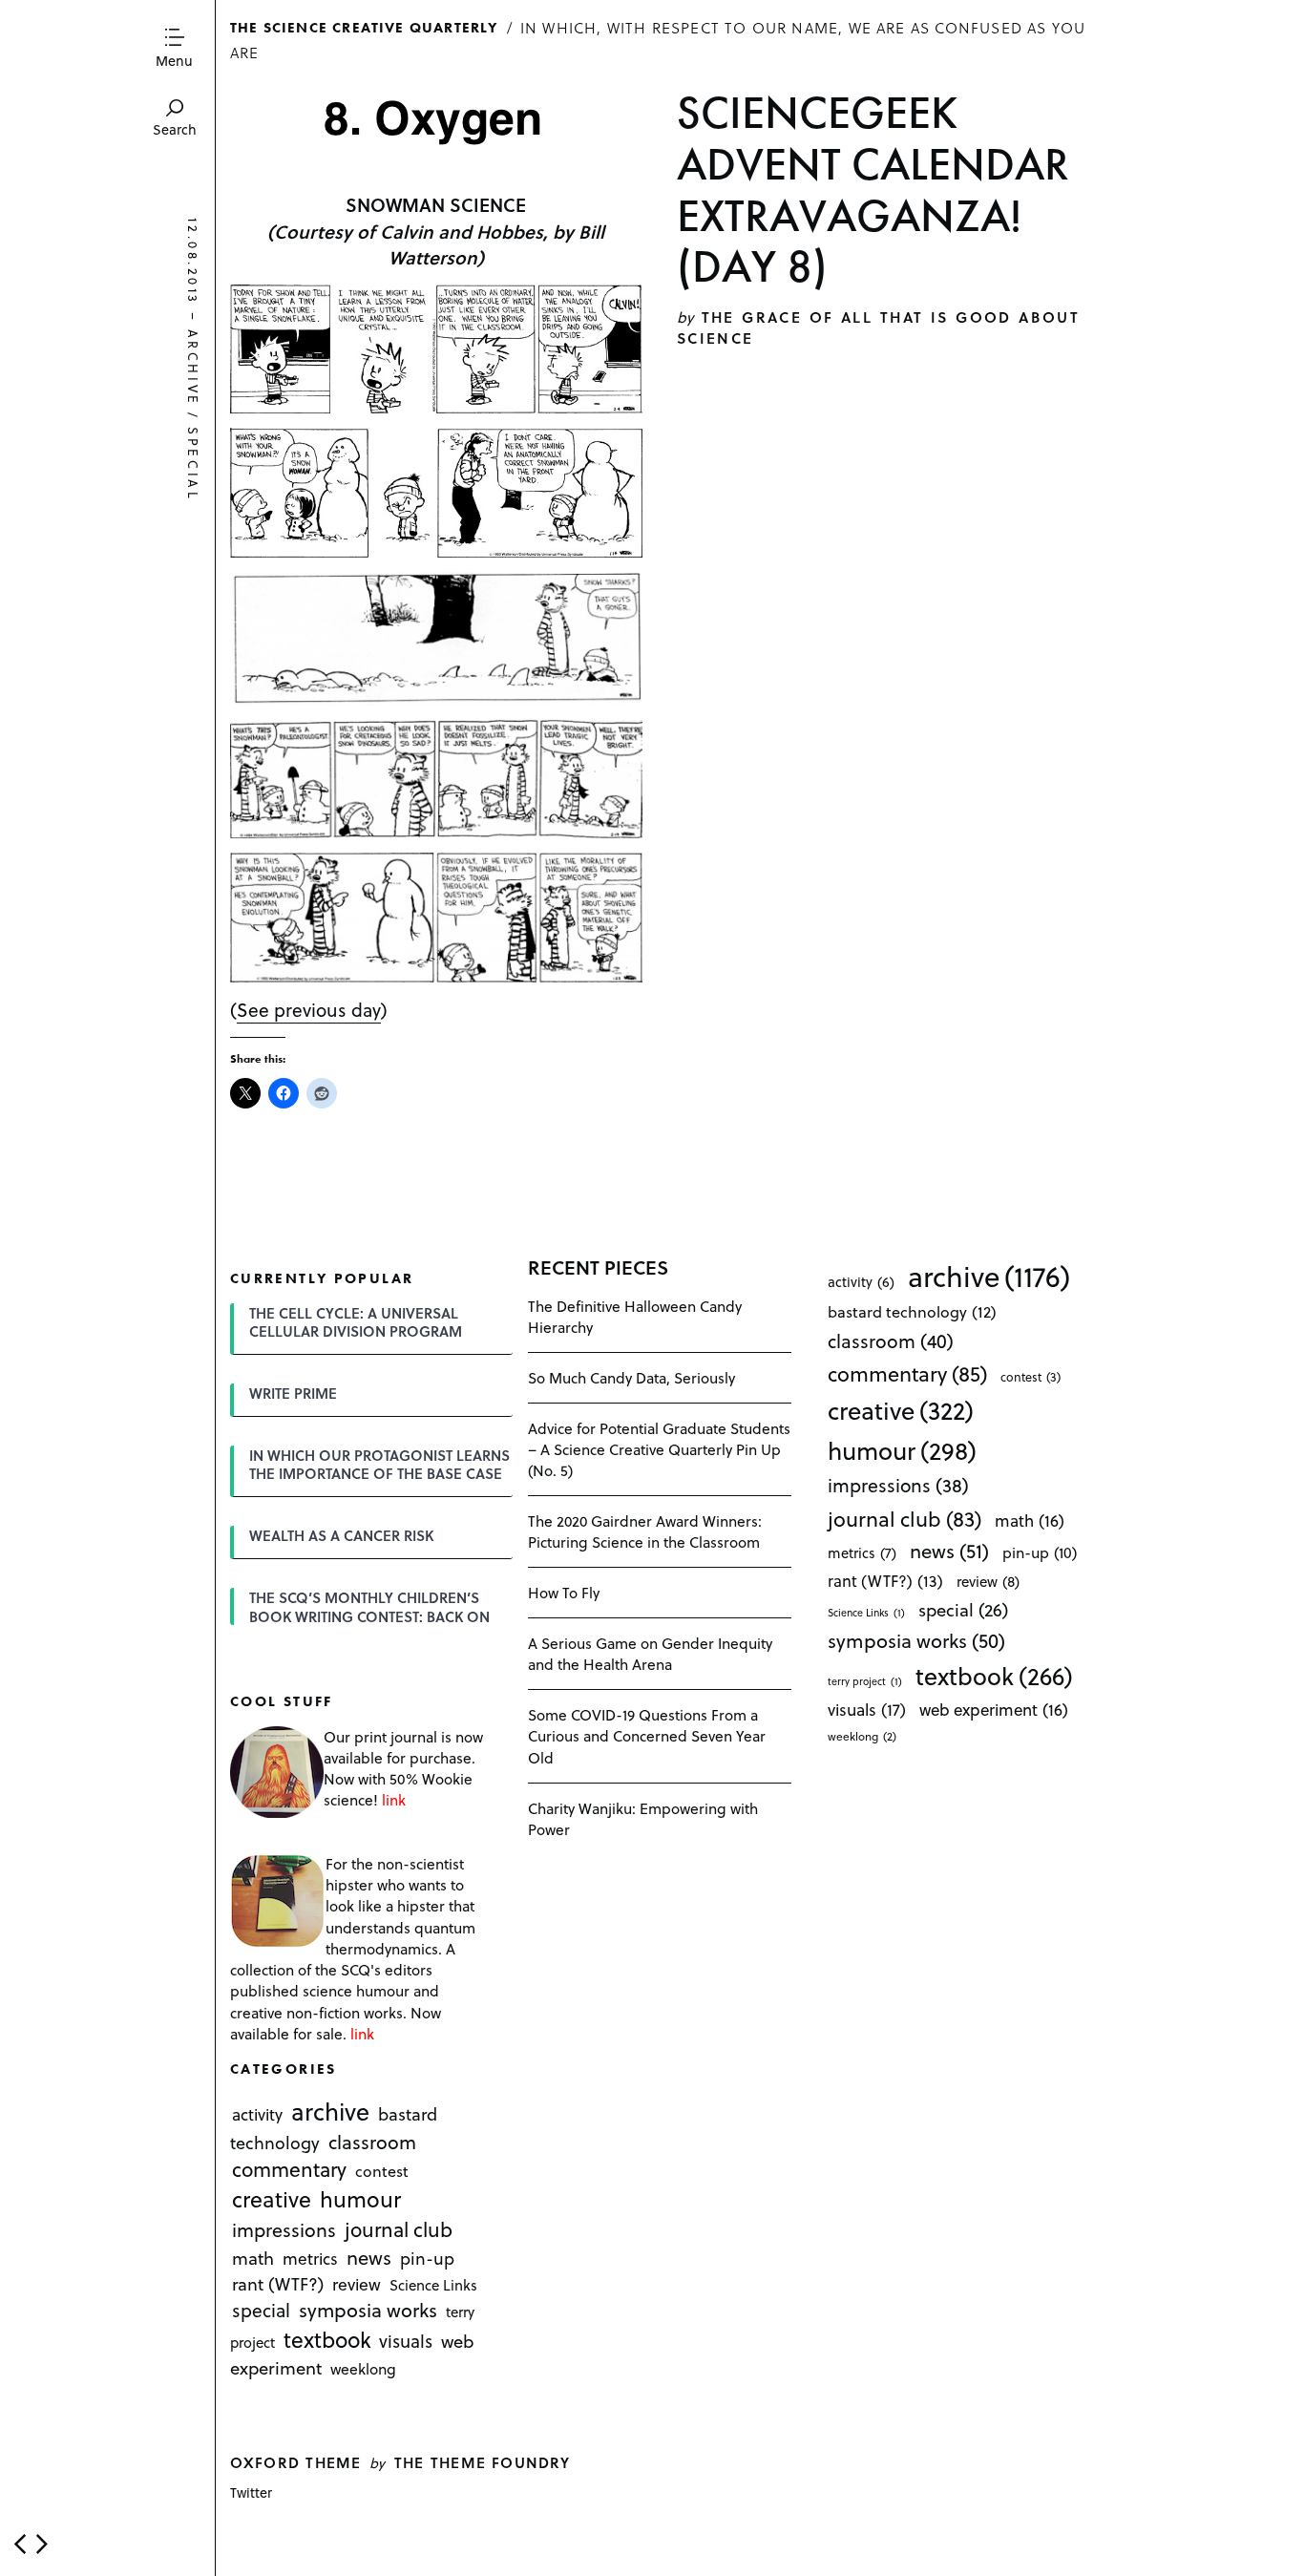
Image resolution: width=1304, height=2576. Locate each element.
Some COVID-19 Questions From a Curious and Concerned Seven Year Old (647, 1735)
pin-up (427, 2259)
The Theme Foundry (483, 2462)
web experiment (994, 1710)
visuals (406, 2342)
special (193, 464)
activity (257, 2114)
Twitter (251, 2492)
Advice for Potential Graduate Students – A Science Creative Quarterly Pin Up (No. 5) (659, 1449)
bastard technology (912, 1311)
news (369, 2258)
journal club (399, 2229)
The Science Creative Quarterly (364, 27)
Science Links (433, 2286)
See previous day (309, 1009)
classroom (372, 2142)
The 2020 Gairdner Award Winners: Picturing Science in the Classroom (645, 1531)
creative (272, 2199)
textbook (327, 2340)
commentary (289, 2169)
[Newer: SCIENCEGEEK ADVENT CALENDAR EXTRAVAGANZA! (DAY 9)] (20, 2544)
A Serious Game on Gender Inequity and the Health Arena (650, 1653)
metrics (310, 2259)
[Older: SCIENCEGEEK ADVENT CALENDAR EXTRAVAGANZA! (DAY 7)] (42, 2544)
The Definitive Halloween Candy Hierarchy (635, 1316)
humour (360, 2199)
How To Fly (564, 1592)
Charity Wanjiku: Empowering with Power (643, 1818)
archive (193, 368)
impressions (284, 2230)
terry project (865, 1681)
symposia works (368, 2311)
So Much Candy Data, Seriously (631, 1377)
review (357, 2285)
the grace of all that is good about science (878, 327)
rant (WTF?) (278, 2284)
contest (382, 2171)
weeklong (363, 2368)
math (253, 2259)
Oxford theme (295, 2462)
